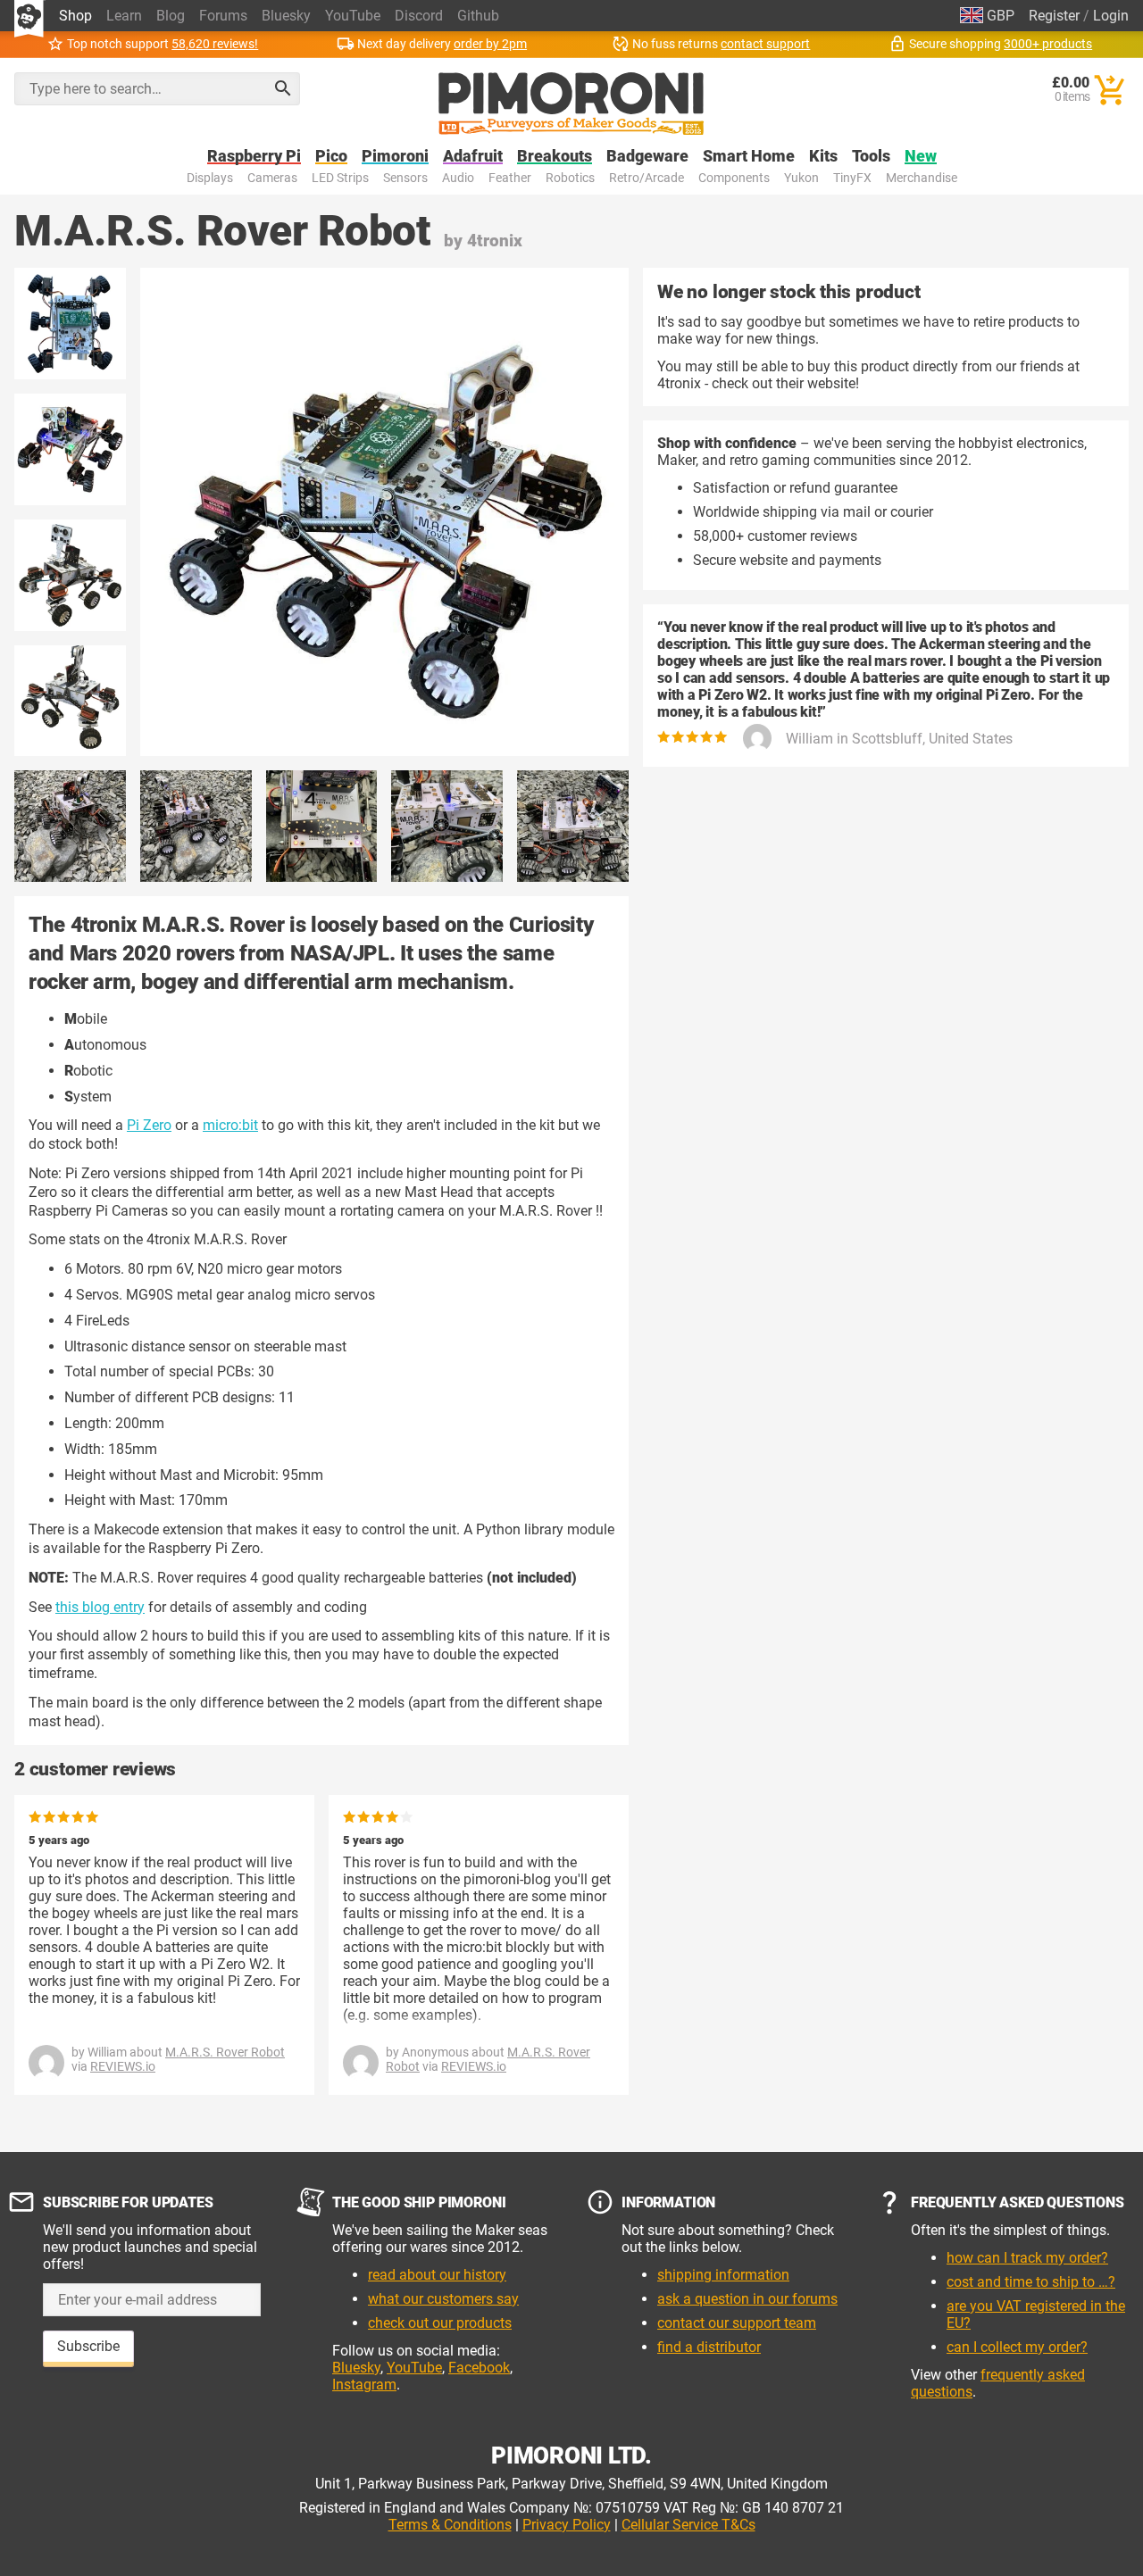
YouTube (353, 16)
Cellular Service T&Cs (688, 2525)
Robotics (570, 178)
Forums (223, 16)
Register (1054, 16)
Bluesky (286, 16)
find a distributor (709, 2347)
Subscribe (88, 2346)
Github (478, 16)
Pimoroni (395, 157)
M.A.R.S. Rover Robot (225, 2052)
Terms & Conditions (450, 2525)
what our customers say (443, 2299)
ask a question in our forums (747, 2299)
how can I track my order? (1027, 2258)
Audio (458, 178)
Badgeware (647, 157)
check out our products (440, 2323)
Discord (419, 16)
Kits (823, 157)
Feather (510, 178)
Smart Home (749, 157)
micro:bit (230, 1125)
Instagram (364, 2385)
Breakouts (555, 157)
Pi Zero (149, 1125)
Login (1111, 16)
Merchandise (922, 178)
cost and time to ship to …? (1031, 2282)
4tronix (495, 241)
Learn (124, 16)
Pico (331, 157)
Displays (210, 178)
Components (734, 178)
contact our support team (737, 2323)
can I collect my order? (1017, 2347)
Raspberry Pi (254, 157)
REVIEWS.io (123, 2066)
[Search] (283, 88)
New (921, 157)
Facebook (479, 2368)
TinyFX (852, 178)
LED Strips (340, 178)
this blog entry (100, 1607)
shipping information (723, 2275)
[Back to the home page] (571, 104)
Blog (171, 16)
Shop (75, 16)
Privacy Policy (567, 2525)
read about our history (437, 2275)
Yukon (801, 178)
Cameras (272, 178)
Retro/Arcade (647, 178)
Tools (871, 157)
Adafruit (473, 157)
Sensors (405, 178)
